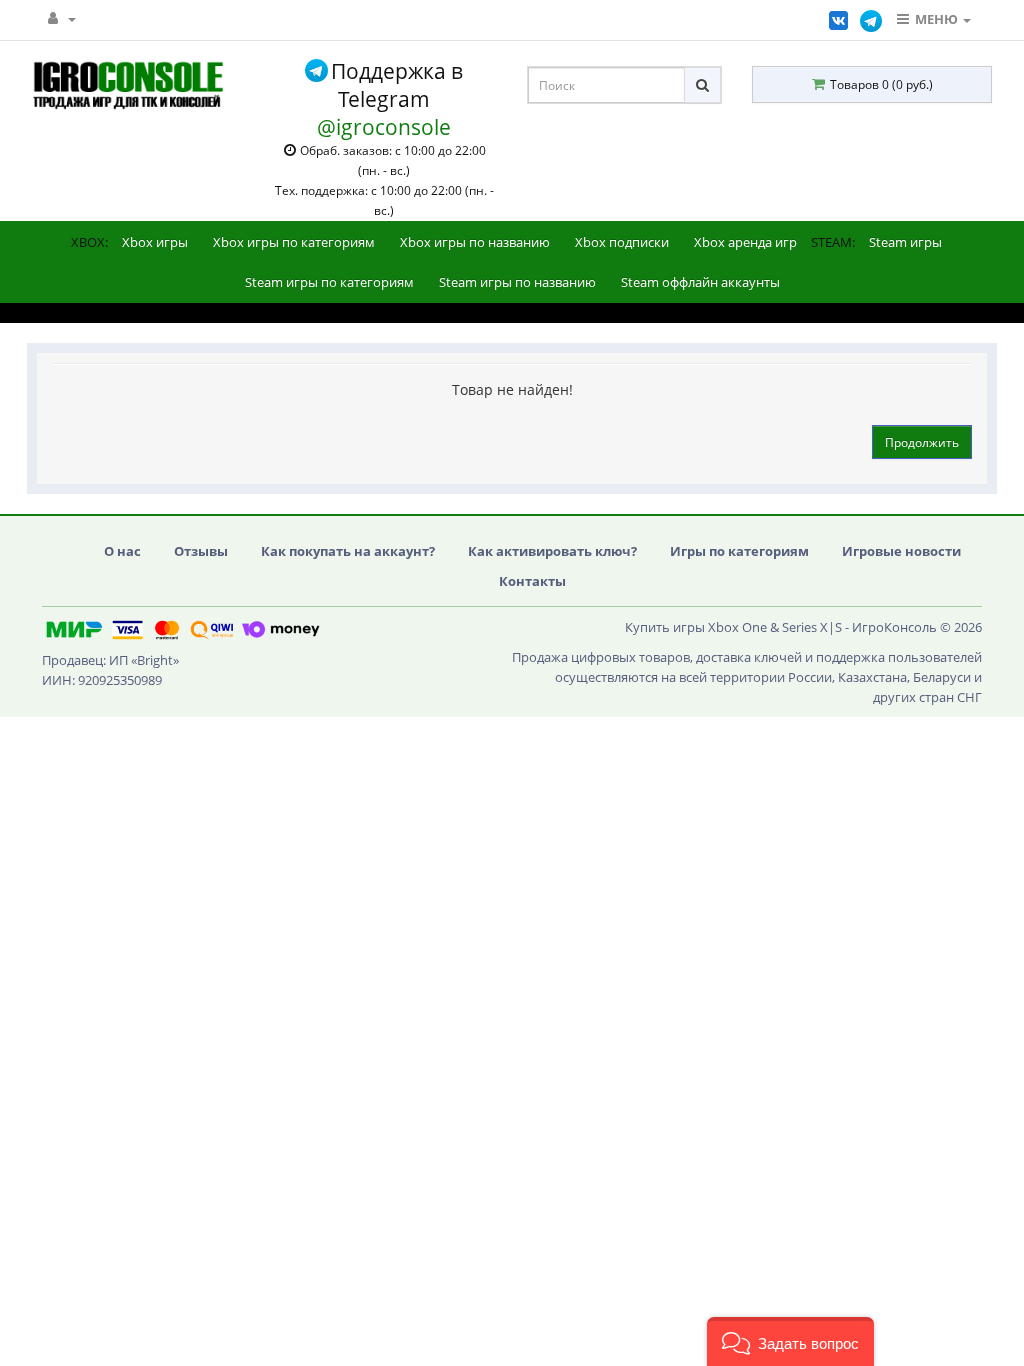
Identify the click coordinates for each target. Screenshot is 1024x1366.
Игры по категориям (739, 551)
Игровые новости (901, 551)
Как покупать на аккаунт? (348, 551)
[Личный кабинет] (62, 18)
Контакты (532, 581)
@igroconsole (384, 127)
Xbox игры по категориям (294, 242)
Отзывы (201, 551)
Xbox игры (155, 242)
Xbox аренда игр (745, 242)
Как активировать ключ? (552, 551)
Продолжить (922, 442)
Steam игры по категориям (329, 282)
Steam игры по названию (517, 282)
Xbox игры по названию (475, 242)
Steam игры (905, 242)
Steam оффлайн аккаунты (700, 282)
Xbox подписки (622, 242)
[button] (790, 1341)
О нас (122, 551)
